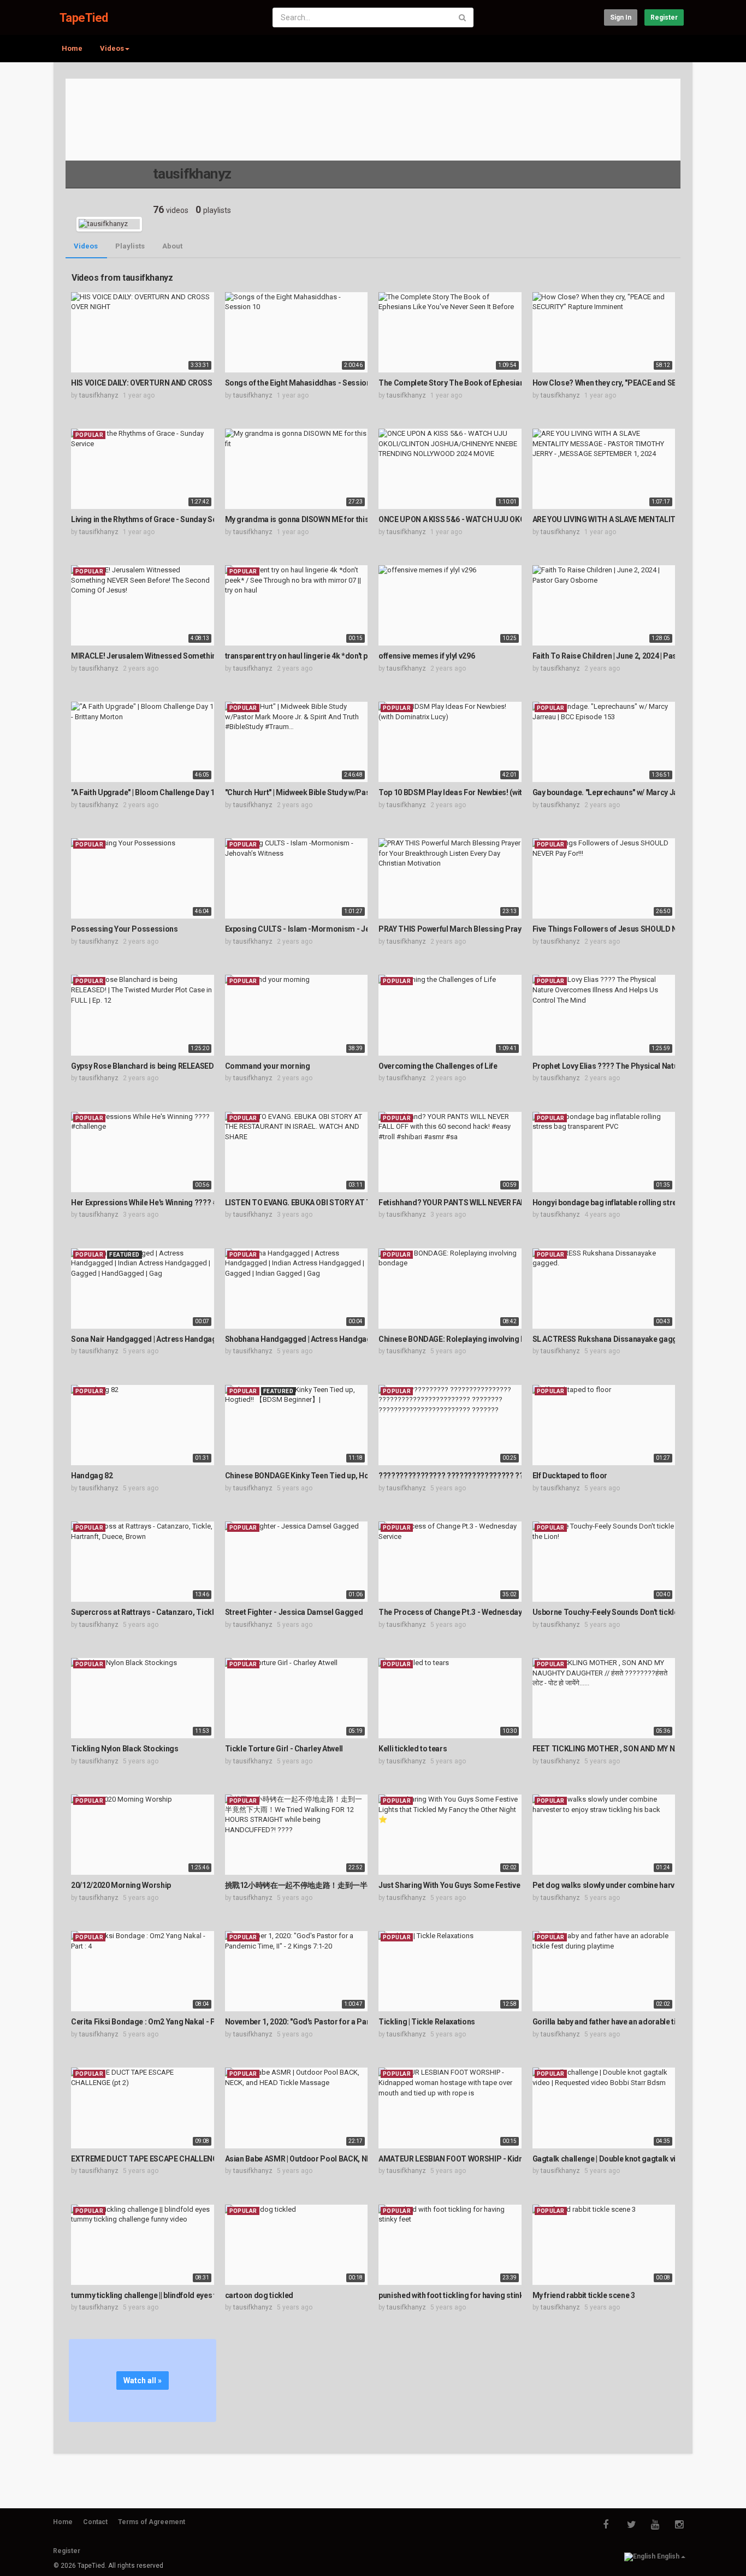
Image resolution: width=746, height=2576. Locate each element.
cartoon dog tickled (259, 2295)
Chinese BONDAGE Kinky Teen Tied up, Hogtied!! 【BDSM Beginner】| (344, 1476)
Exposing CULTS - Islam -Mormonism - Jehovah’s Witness (325, 929)
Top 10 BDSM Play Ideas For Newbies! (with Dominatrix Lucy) (482, 792)
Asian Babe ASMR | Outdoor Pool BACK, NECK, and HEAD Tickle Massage (350, 2159)
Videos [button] (112, 48)
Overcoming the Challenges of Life (438, 1066)
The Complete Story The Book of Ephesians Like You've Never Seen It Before (509, 383)
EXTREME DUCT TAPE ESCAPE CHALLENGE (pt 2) (156, 2159)
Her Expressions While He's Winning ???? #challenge (161, 1203)
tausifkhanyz (99, 395)
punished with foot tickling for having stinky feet (460, 2295)
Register (664, 17)
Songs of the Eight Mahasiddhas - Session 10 (303, 383)
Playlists (130, 246)
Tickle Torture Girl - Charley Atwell (284, 1749)
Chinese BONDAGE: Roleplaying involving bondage (465, 1339)
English (668, 2556)
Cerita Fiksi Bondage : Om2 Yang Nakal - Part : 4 (153, 2022)
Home (72, 48)
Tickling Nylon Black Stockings (125, 1749)
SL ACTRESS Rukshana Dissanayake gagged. (610, 1339)
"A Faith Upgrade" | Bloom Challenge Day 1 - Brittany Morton (173, 792)
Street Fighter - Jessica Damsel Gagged (294, 1612)
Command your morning (268, 1066)
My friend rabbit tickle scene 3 (584, 2295)
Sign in (621, 17)
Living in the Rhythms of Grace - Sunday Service (152, 519)
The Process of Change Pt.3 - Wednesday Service (464, 1612)
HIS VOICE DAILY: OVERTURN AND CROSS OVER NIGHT (164, 383)
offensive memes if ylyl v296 (427, 656)
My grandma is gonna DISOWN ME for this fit (301, 519)
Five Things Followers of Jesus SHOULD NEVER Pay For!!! (631, 929)
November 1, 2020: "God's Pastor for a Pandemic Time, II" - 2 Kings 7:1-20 (351, 2022)
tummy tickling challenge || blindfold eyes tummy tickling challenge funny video (206, 2295)
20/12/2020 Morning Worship (121, 1885)
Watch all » (143, 2380)
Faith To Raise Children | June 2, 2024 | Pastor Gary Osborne (634, 656)
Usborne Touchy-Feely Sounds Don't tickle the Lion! (621, 1612)
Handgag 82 (92, 1476)
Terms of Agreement (152, 2522)
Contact (95, 2522)
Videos (86, 246)
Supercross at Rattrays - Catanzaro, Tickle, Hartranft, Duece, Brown (188, 1612)
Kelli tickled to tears (413, 1749)
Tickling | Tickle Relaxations (427, 2022)
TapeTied (84, 18)
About (172, 246)
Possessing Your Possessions (125, 929)
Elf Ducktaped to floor (570, 1476)
